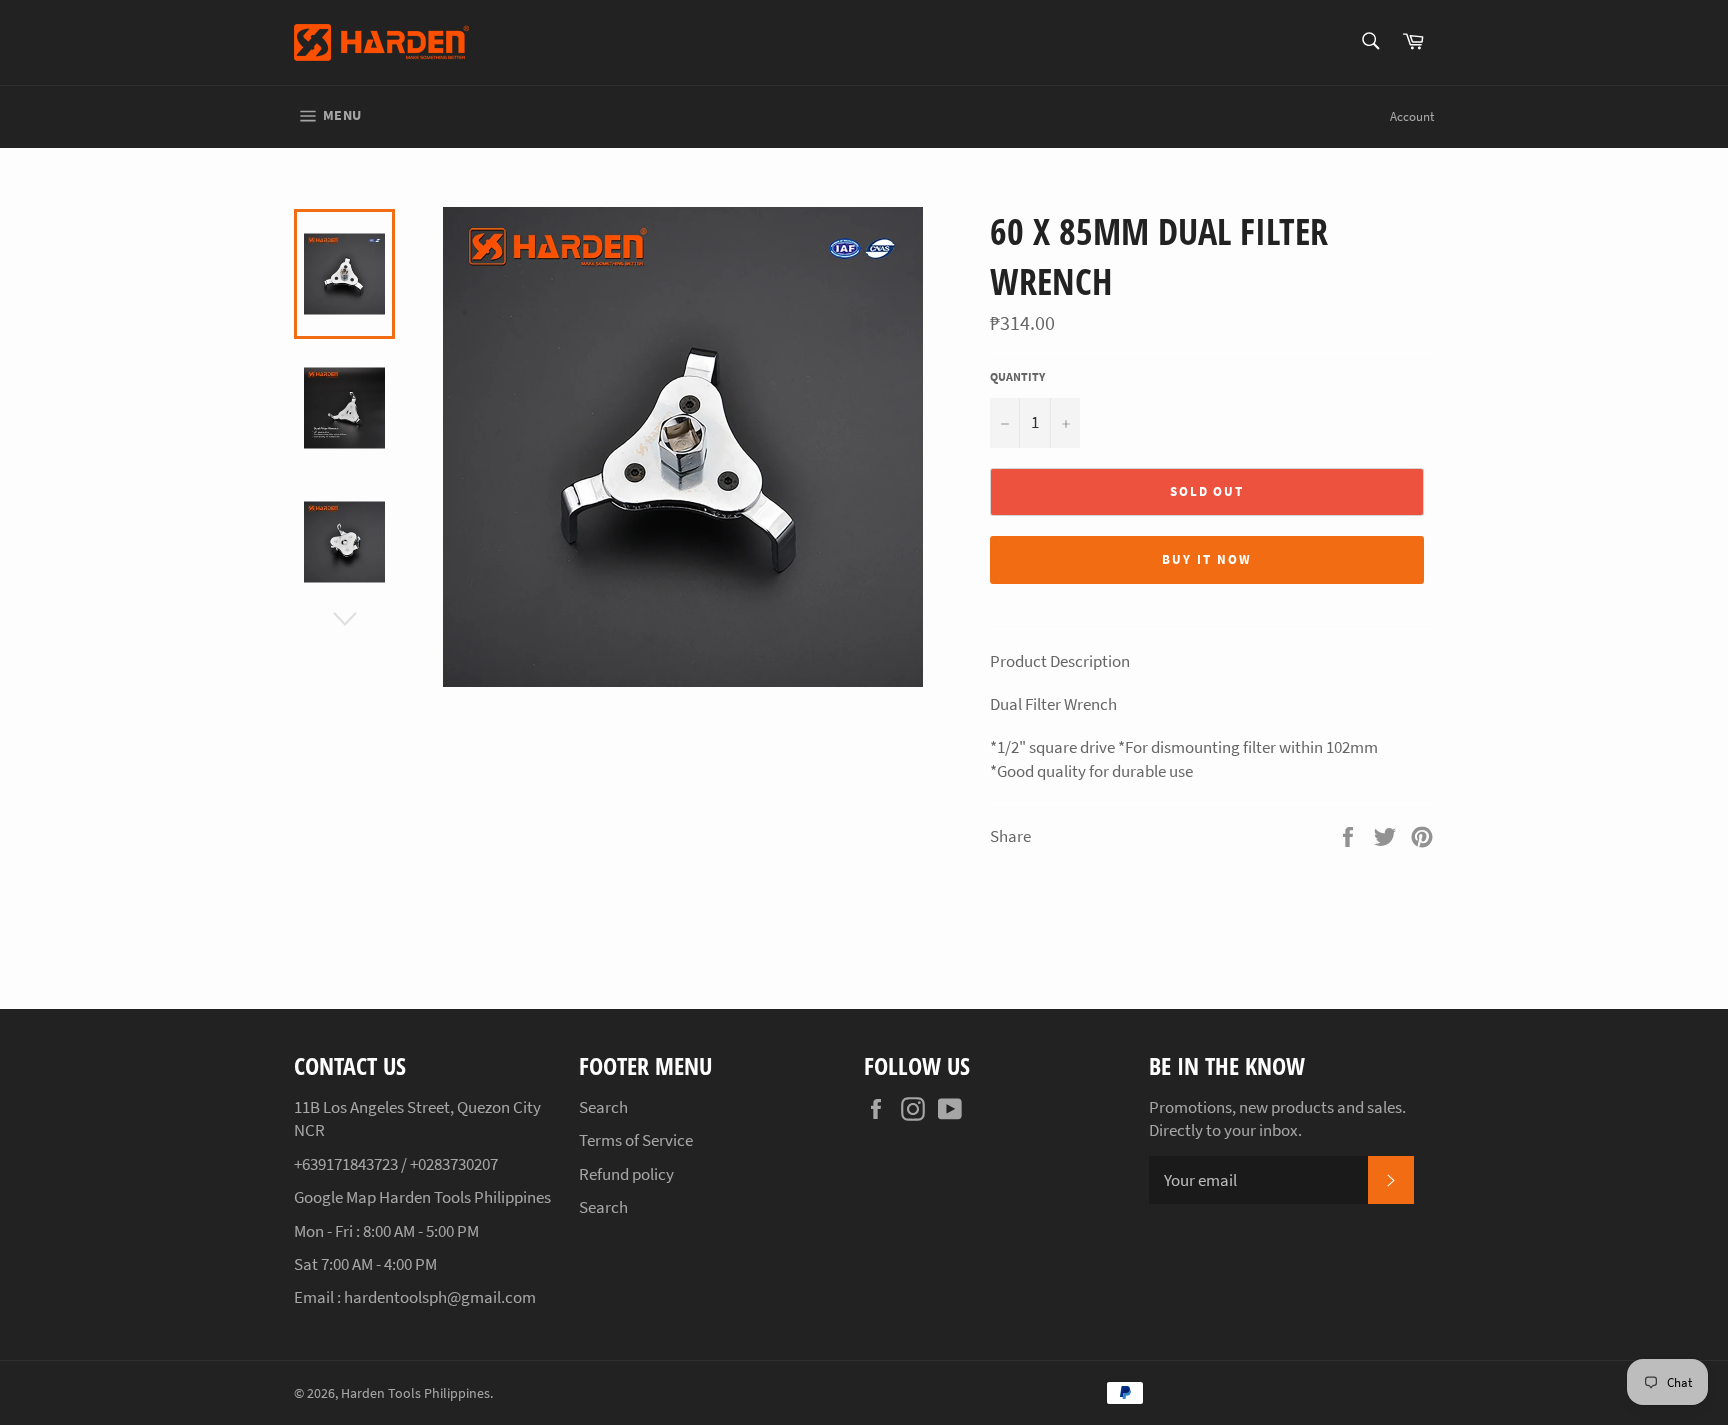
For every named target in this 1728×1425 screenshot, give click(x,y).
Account (1412, 116)
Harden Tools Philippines (415, 1393)
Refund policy (626, 1174)
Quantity (1017, 376)
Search (603, 1107)
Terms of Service (636, 1140)
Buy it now (1207, 559)
